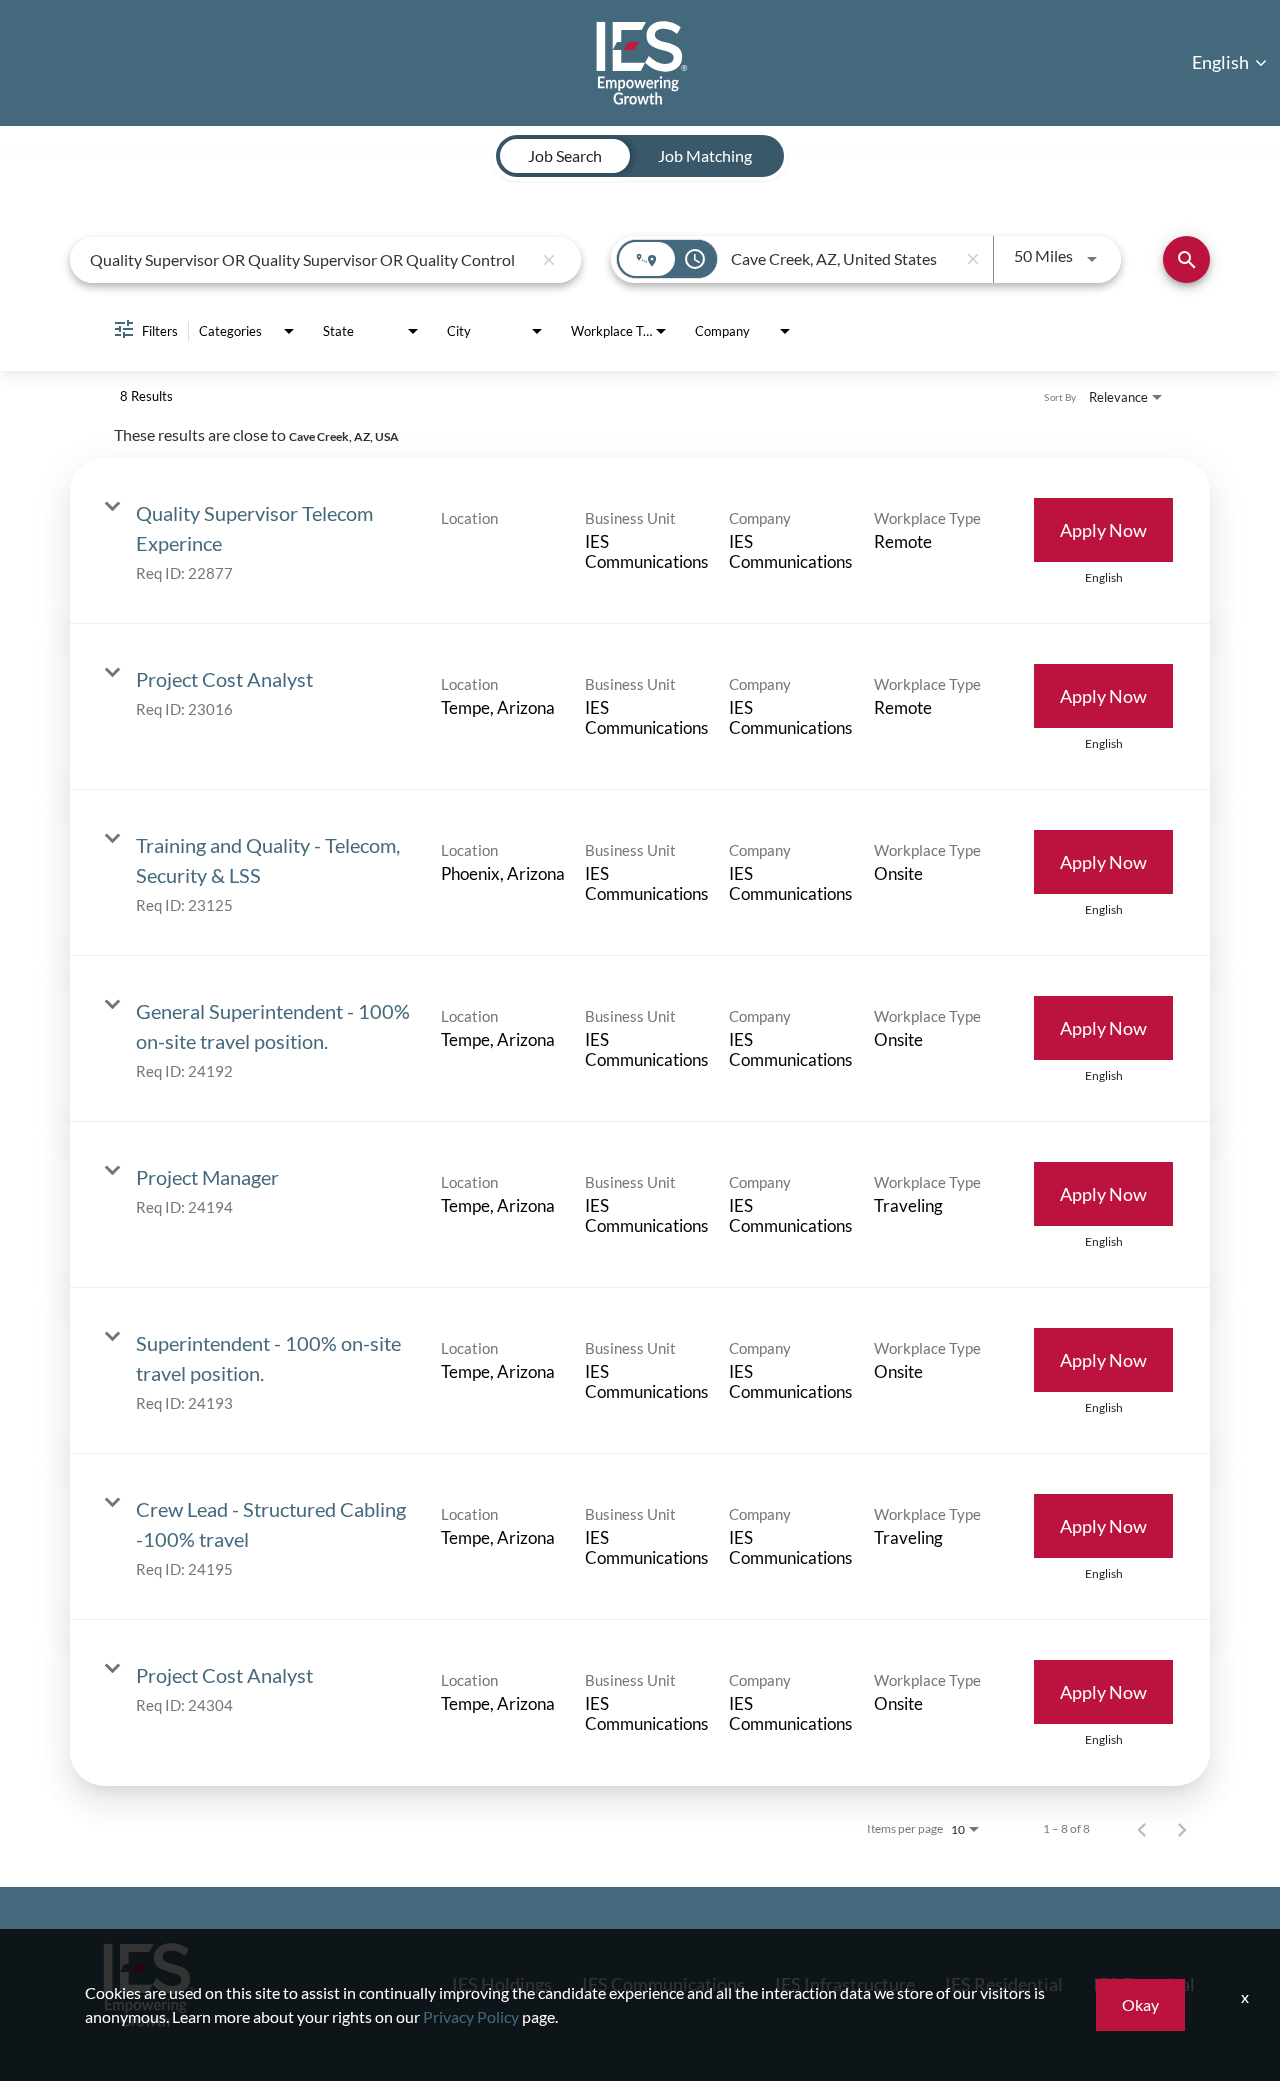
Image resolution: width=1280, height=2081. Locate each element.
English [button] (1222, 62)
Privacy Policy (471, 2016)
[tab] (565, 156)
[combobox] (311, 259)
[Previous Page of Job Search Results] (1142, 1829)
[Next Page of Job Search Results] (1182, 1829)
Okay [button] (1140, 2004)
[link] (640, 541)
